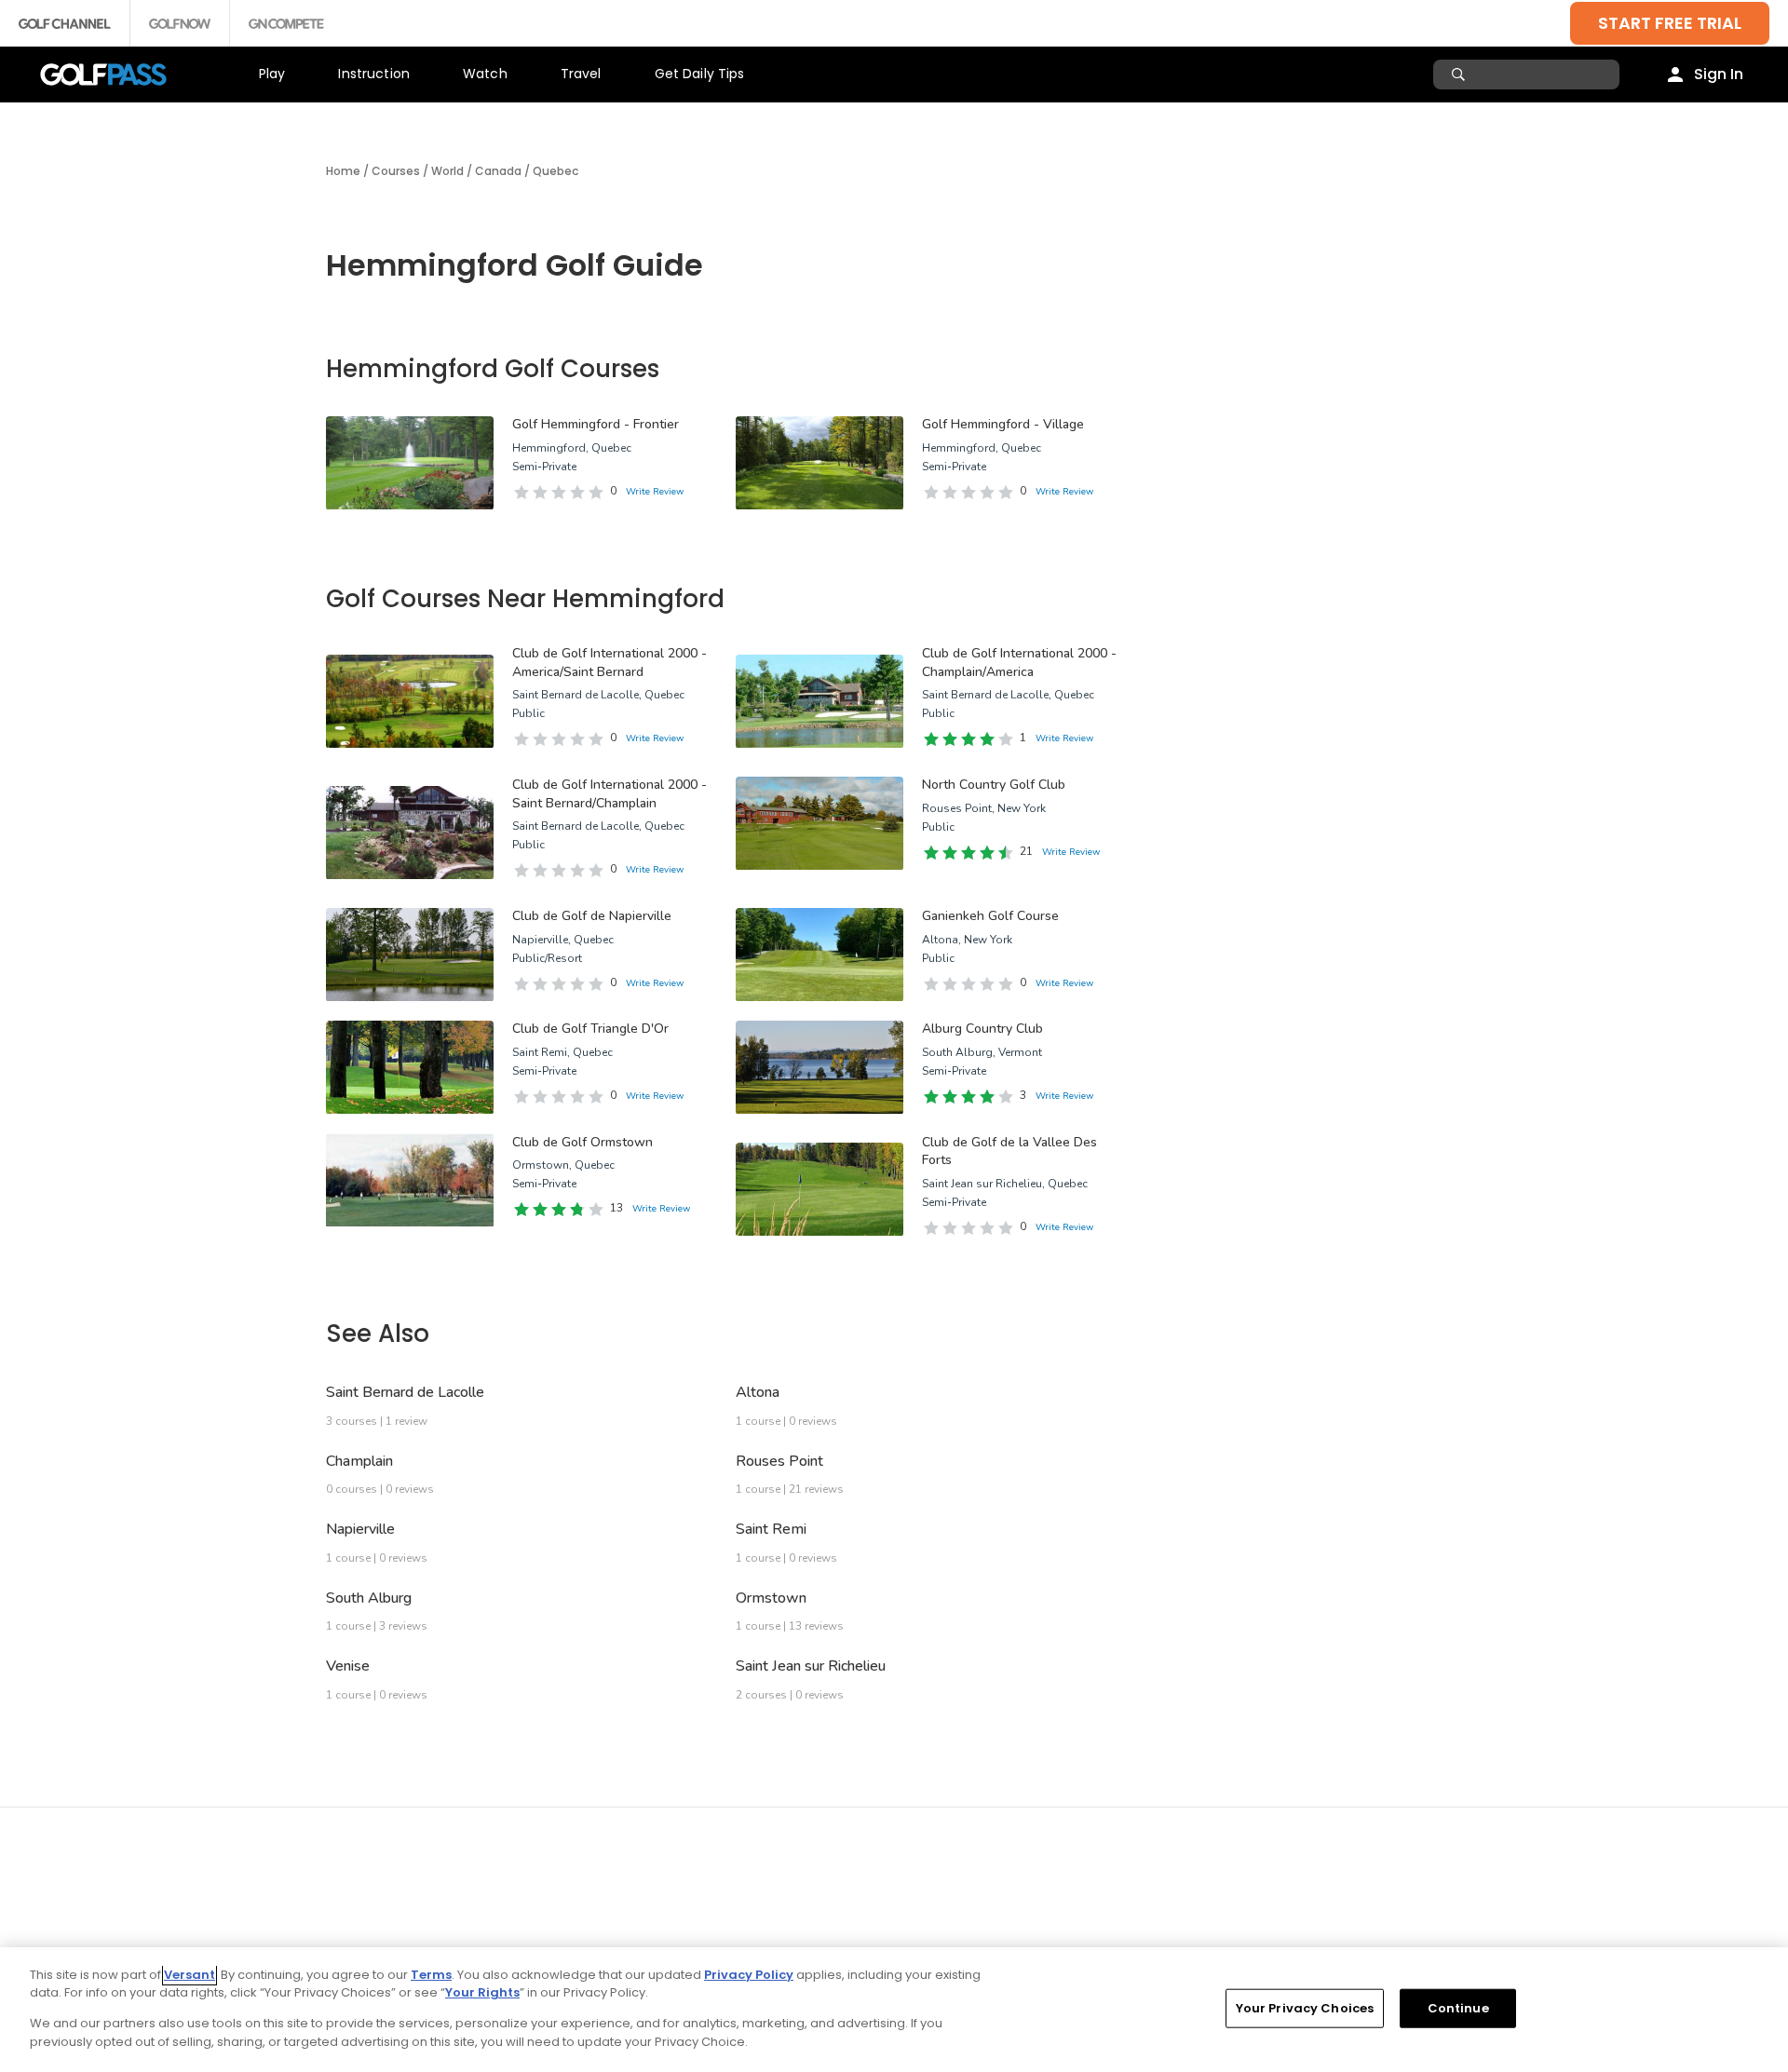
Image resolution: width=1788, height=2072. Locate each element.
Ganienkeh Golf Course (990, 916)
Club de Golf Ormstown (582, 1142)
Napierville (360, 1529)
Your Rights (482, 1992)
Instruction (374, 74)
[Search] (1461, 74)
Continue (1458, 2008)
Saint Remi (771, 1529)
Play (272, 74)
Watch (485, 74)
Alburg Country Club (982, 1029)
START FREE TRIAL (1670, 23)
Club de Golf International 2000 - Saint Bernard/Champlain (610, 794)
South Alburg (369, 1598)
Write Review (655, 492)
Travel (581, 74)
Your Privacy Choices (1305, 2008)
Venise (348, 1666)
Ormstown (771, 1598)
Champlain (359, 1461)
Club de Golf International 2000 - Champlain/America (1019, 663)
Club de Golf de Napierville (592, 916)
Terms (431, 1975)
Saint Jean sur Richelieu (811, 1666)
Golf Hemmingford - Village (1003, 424)
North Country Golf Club (994, 785)
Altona (758, 1392)
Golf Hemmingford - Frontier (596, 424)
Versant (190, 1975)
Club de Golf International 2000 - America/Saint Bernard (610, 663)
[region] (894, 2010)
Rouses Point (779, 1461)
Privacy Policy (749, 1975)
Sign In (1719, 74)
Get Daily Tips (700, 74)
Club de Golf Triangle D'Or (590, 1029)
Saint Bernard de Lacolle (405, 1392)
